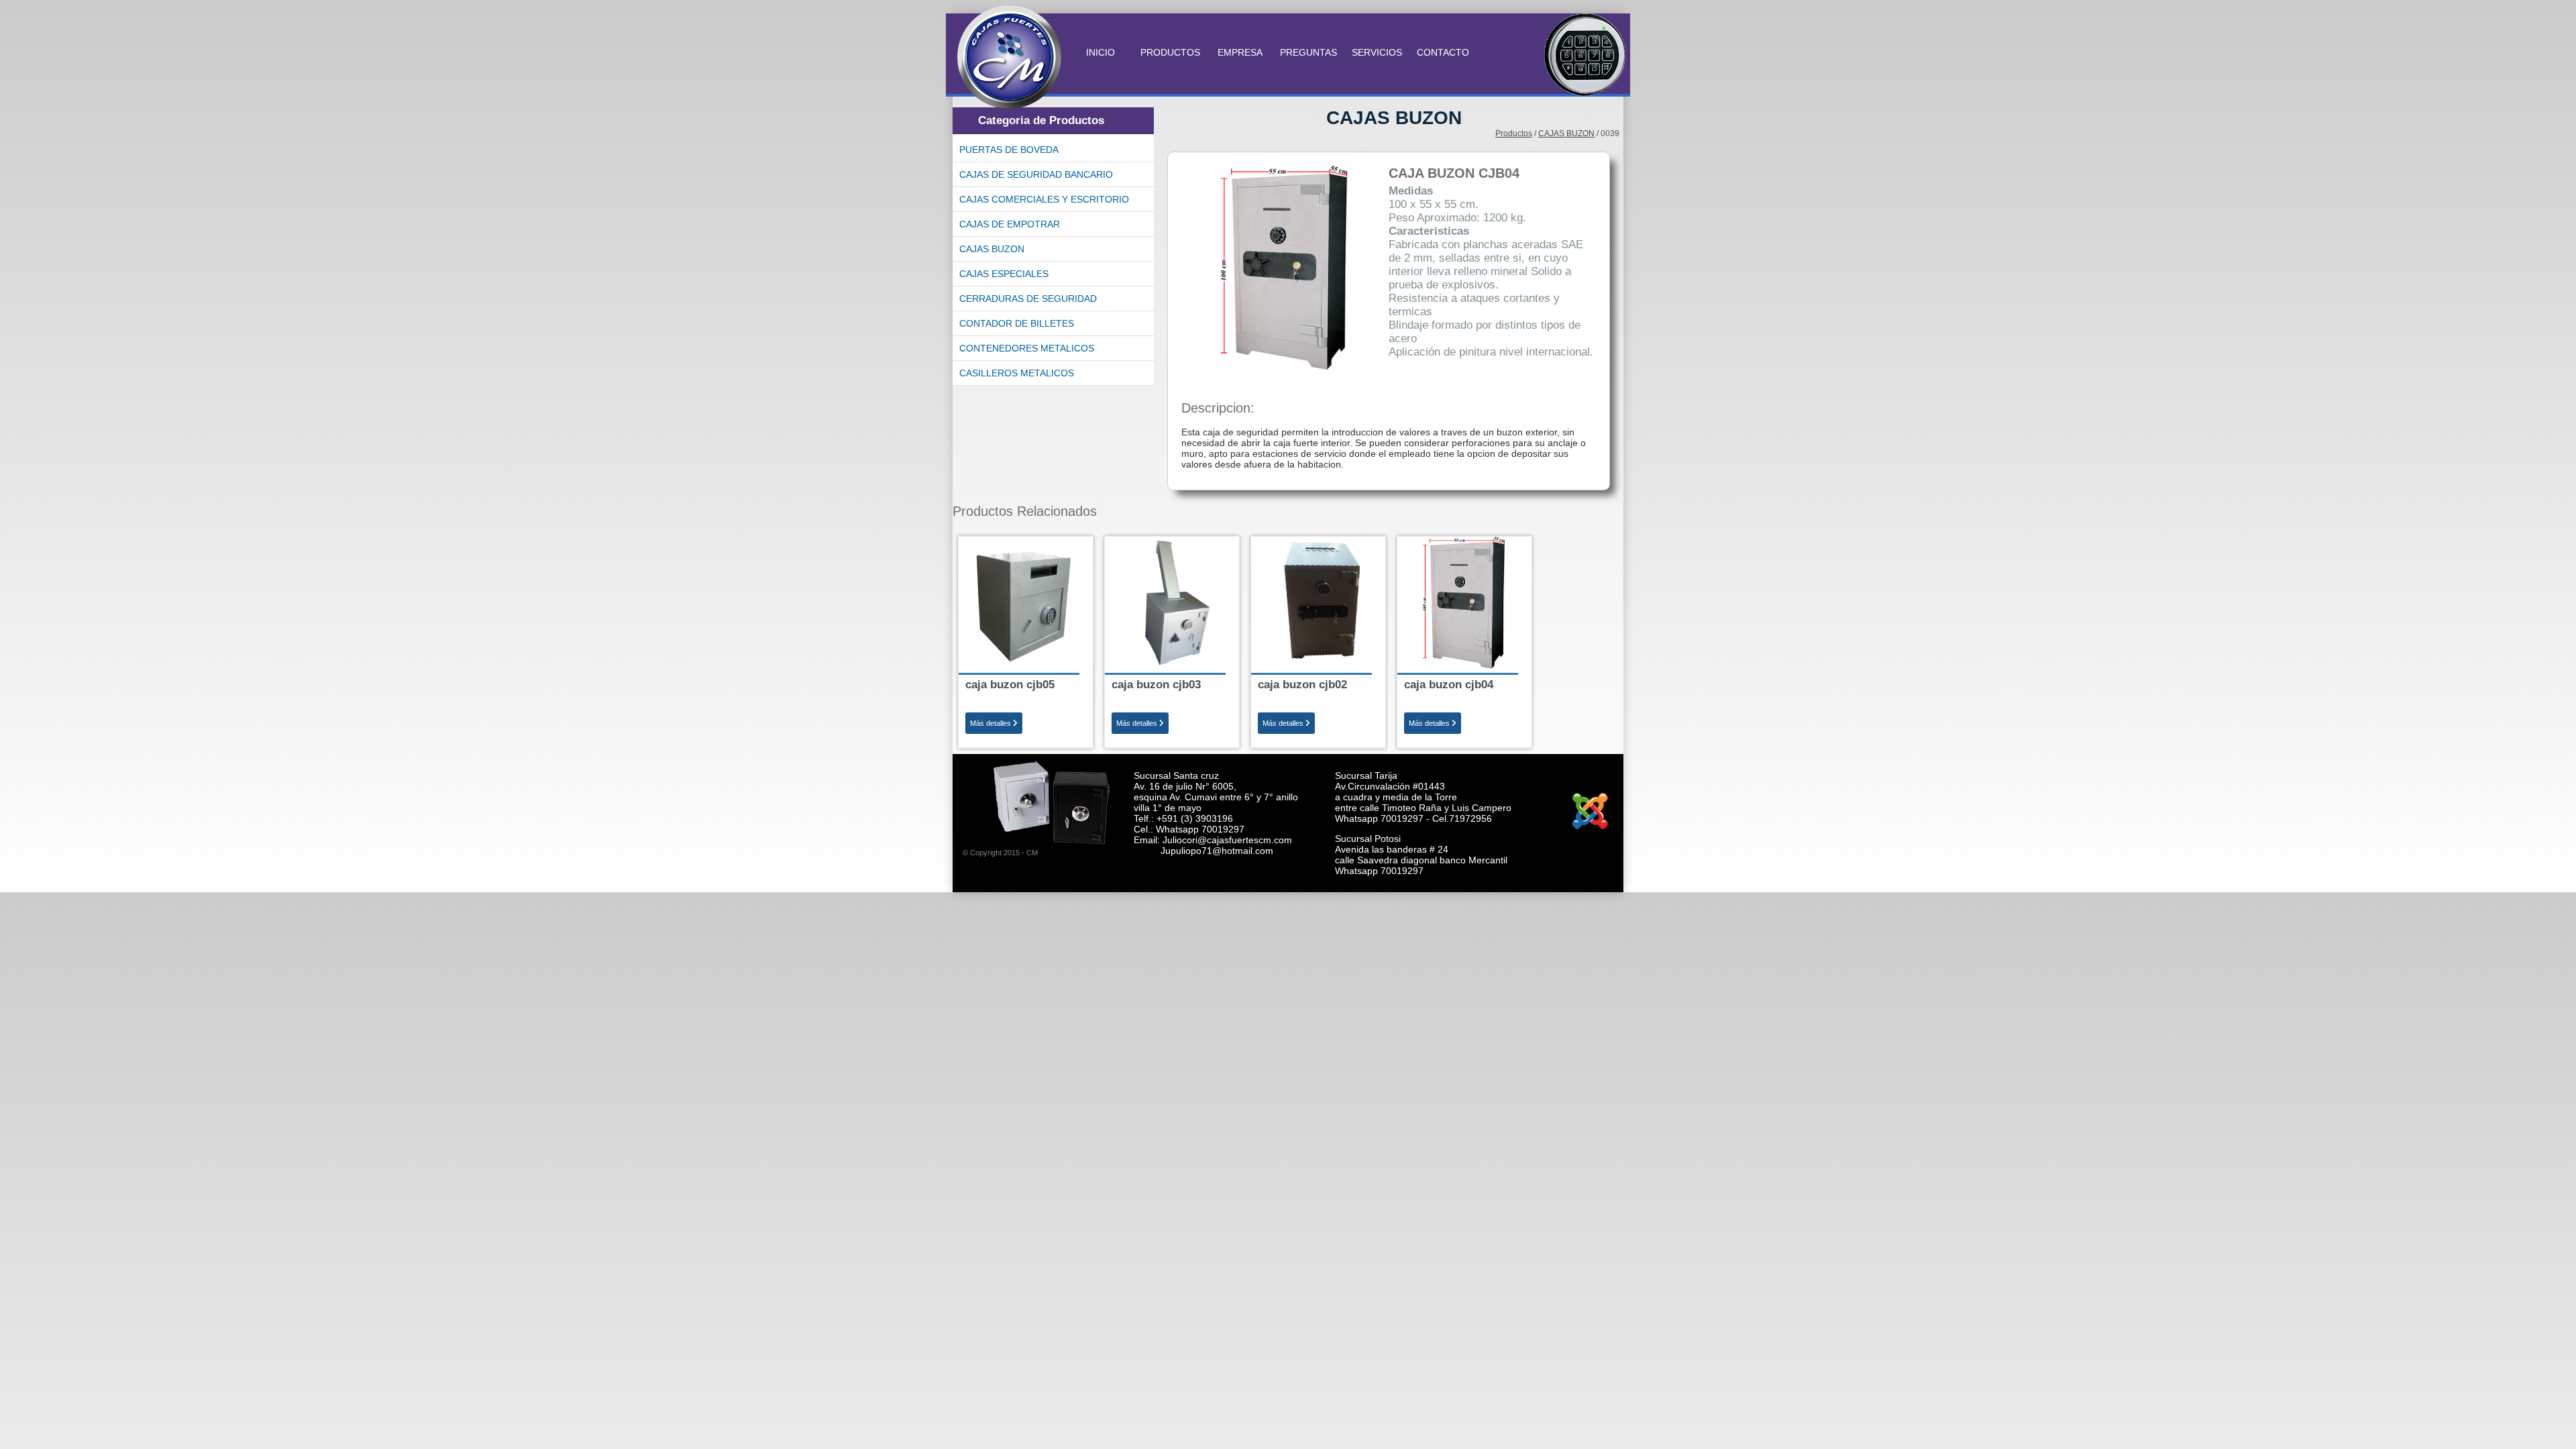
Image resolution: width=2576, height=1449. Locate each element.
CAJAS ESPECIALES (1004, 274)
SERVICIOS (1377, 52)
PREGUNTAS (1308, 52)
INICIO (1101, 52)
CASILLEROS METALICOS (1017, 373)
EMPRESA (1241, 52)
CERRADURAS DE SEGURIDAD (1028, 299)
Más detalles (991, 723)
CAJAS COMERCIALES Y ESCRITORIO (1044, 199)
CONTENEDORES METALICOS (1027, 348)
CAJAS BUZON (992, 249)
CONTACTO (1443, 52)
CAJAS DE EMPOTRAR (1010, 224)
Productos (1514, 133)
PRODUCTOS (1172, 52)
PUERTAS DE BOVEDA (1009, 150)
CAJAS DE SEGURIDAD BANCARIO (1036, 174)
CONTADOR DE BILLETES (1017, 323)
